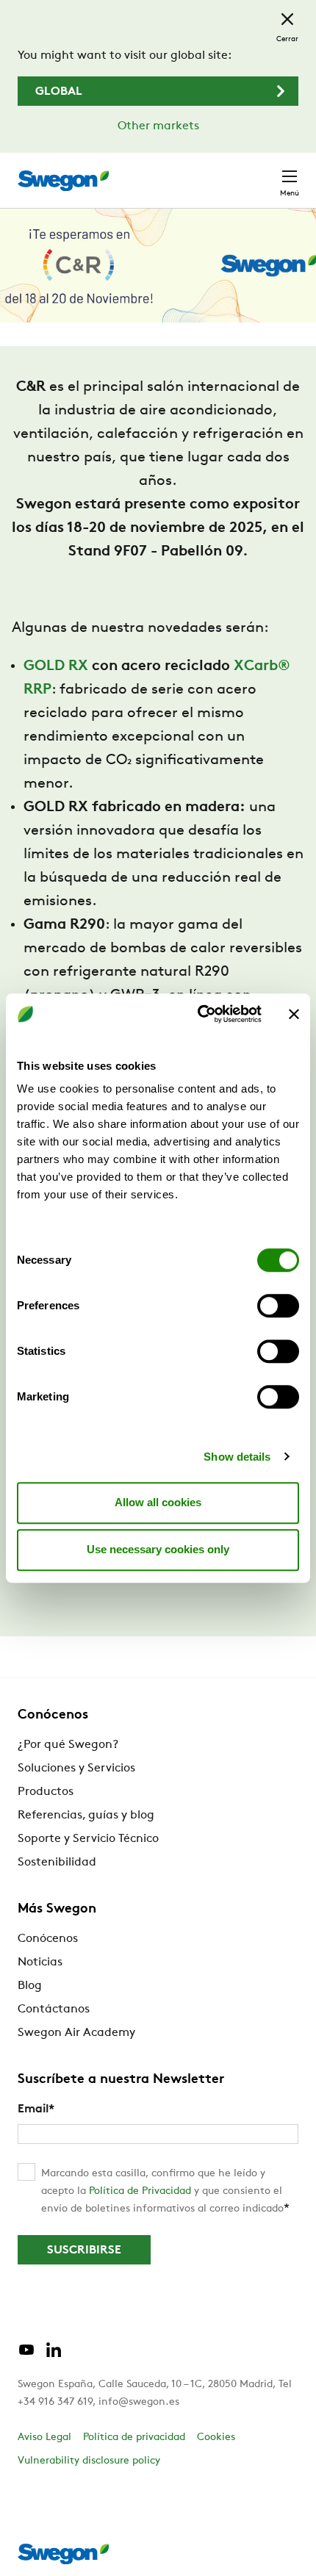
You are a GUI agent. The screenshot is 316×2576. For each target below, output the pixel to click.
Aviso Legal (44, 2438)
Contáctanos (54, 2010)
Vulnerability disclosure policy (89, 2461)
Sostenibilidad (57, 1863)
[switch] (278, 1306)
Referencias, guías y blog (86, 1816)
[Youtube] (26, 2356)
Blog (30, 1986)
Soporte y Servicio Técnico (88, 1839)
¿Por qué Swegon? (68, 1745)
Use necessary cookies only (158, 1549)
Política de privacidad (134, 2438)
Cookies (216, 2438)
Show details (237, 1457)
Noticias (40, 1962)
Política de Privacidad (140, 2191)
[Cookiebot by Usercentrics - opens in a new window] (199, 1014)
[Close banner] (294, 1014)
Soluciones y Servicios (76, 1769)
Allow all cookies (158, 1502)
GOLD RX (56, 666)
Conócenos (48, 1939)
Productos (46, 1792)
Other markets (158, 126)
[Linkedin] (54, 2356)
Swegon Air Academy (76, 2033)
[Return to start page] (63, 181)
